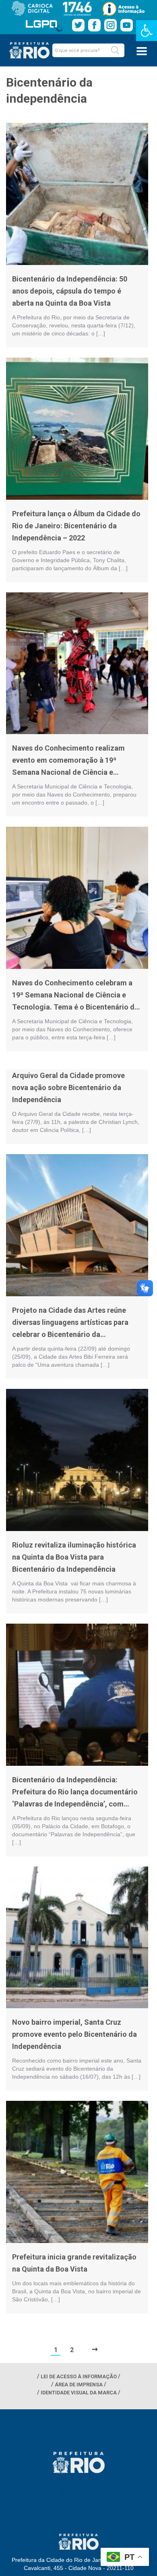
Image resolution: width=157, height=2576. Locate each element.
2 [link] (72, 2350)
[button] (115, 50)
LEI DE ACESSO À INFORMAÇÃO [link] (79, 2376)
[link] (147, 31)
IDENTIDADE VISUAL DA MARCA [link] (79, 2393)
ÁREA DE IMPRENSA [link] (79, 2385)
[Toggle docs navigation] (142, 51)
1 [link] (56, 2350)
